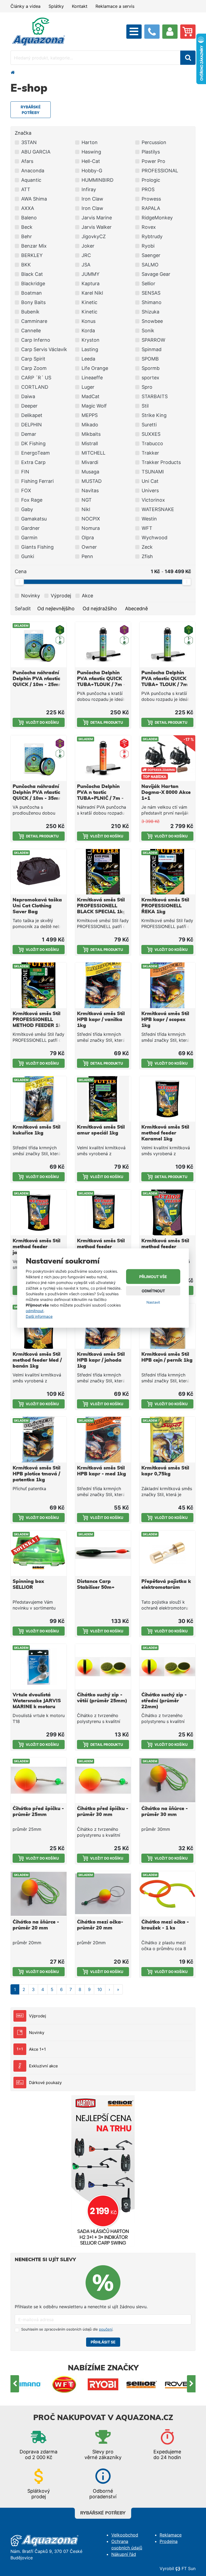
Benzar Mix (34, 246)
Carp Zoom (34, 368)
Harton (90, 142)
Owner (89, 547)
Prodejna (169, 2541)
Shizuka (150, 312)
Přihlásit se (103, 2342)
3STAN (29, 142)
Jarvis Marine (97, 218)
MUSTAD (92, 481)
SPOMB (150, 359)
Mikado (90, 425)
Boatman (32, 293)
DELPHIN (32, 425)
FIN (25, 472)
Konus (89, 321)
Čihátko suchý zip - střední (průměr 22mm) (164, 1701)
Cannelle (31, 331)
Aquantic (31, 180)
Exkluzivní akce (43, 2066)
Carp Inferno (36, 340)
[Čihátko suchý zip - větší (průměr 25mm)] (103, 1667)
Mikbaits (91, 434)
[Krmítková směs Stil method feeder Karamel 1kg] (167, 1099)
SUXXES (151, 434)
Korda (88, 331)
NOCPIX (91, 519)
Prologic (151, 180)
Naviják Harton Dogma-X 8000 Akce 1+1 (166, 793)
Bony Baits (33, 302)
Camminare (34, 321)
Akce (87, 596)
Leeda (88, 359)
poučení (106, 2329)
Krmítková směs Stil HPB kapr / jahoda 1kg (101, 1360)
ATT (26, 189)
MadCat (91, 396)
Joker (88, 246)
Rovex (149, 227)
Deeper (29, 406)
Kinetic (89, 302)
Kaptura (91, 283)
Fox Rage (32, 500)
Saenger (151, 255)
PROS (148, 189)
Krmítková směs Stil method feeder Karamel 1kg (165, 1133)
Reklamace (171, 2535)
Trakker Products (161, 462)
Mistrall (90, 443)
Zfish (147, 556)
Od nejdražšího (100, 609)
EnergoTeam (36, 453)
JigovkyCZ (94, 236)
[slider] (19, 582)
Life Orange (95, 368)
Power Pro (153, 161)
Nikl (86, 509)
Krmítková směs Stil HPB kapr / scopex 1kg (165, 1020)
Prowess (151, 199)
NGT (87, 500)
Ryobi (148, 246)
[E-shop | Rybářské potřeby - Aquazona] (39, 31)
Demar (29, 434)
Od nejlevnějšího (56, 609)
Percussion (154, 142)
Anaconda (33, 171)
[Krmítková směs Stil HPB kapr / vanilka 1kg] (103, 985)
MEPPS (90, 415)
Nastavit (153, 1302)
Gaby (27, 509)
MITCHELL (93, 453)
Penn (87, 556)
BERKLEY (32, 255)
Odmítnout (153, 1291)
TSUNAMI (153, 472)
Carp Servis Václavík (44, 349)
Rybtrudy (152, 236)
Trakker (150, 453)
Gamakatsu (34, 519)
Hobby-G (92, 171)
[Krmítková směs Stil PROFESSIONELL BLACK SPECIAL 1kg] (103, 872)
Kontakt (80, 6)
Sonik (148, 331)
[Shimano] (26, 2384)
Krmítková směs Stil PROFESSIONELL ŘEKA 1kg (165, 906)
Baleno (29, 218)
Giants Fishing (37, 547)
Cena (21, 571)
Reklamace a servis (115, 6)
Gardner (30, 528)
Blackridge (33, 283)
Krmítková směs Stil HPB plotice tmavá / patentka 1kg (36, 1474)
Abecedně (136, 609)
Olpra (88, 538)
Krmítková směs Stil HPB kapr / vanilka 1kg (101, 1020)
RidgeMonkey (157, 218)
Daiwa (28, 396)
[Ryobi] (103, 2384)
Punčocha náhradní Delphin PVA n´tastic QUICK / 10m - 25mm (38, 679)
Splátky (56, 6)
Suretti (149, 425)
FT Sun (189, 2568)
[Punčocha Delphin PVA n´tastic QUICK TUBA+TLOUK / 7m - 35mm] (103, 645)
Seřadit (23, 609)
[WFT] (64, 2384)
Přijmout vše (153, 1277)
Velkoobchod (125, 2535)
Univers (150, 490)
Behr (27, 236)
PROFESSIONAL (160, 171)
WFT (147, 528)
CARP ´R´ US (36, 378)
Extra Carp (33, 462)
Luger (88, 387)
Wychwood (154, 538)
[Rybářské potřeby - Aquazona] (13, 72)
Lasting (90, 349)
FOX (26, 490)
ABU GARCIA (36, 152)
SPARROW (153, 340)
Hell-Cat (91, 161)
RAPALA (151, 208)
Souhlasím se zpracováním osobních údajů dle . (67, 2329)
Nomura (91, 528)
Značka (23, 133)
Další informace (39, 1316)
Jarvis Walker (97, 227)
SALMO (150, 265)
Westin (149, 519)
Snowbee (152, 321)
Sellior (148, 283)
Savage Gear (156, 274)
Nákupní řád (124, 2554)
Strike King (154, 415)
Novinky (37, 2033)
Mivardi (90, 462)
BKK (26, 265)
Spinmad (152, 349)
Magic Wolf (94, 406)
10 (100, 1989)
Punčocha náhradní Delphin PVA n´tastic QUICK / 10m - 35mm (38, 793)
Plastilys (151, 152)
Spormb (151, 368)
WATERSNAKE (158, 509)
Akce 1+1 (37, 2049)
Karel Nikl (92, 293)
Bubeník (30, 312)
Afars (27, 161)
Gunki (28, 556)
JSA (86, 265)
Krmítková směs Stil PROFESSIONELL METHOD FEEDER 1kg (39, 1020)
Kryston (91, 340)
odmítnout (35, 1310)
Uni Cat (150, 481)
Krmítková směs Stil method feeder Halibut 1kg (165, 1247)
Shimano (152, 302)
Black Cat (32, 274)
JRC (86, 255)
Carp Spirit (33, 359)
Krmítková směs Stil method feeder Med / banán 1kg (37, 1360)
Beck (27, 227)
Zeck (147, 547)
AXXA (28, 208)
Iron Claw (92, 199)
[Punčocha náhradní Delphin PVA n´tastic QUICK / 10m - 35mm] (39, 758)
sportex (150, 378)
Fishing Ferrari (37, 481)
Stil (145, 406)
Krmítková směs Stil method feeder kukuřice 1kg (101, 1247)
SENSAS (151, 293)
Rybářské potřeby (103, 2513)
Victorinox (153, 500)
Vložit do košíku (42, 722)
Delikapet (32, 415)
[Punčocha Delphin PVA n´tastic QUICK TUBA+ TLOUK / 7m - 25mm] (167, 645)
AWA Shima (34, 199)
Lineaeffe (92, 378)
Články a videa (25, 6)
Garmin (29, 538)
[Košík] (188, 32)
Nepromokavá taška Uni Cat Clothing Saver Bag (37, 906)
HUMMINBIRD (98, 180)
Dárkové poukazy (45, 2083)
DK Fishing (33, 443)
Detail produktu (107, 722)
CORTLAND (35, 387)
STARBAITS (155, 396)
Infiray (89, 189)
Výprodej (38, 2016)
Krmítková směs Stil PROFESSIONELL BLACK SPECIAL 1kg (102, 906)
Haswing (91, 152)
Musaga (90, 472)
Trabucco (152, 443)
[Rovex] (180, 2384)
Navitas (90, 490)
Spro (147, 387)
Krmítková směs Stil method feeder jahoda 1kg (36, 1247)
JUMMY (91, 274)
